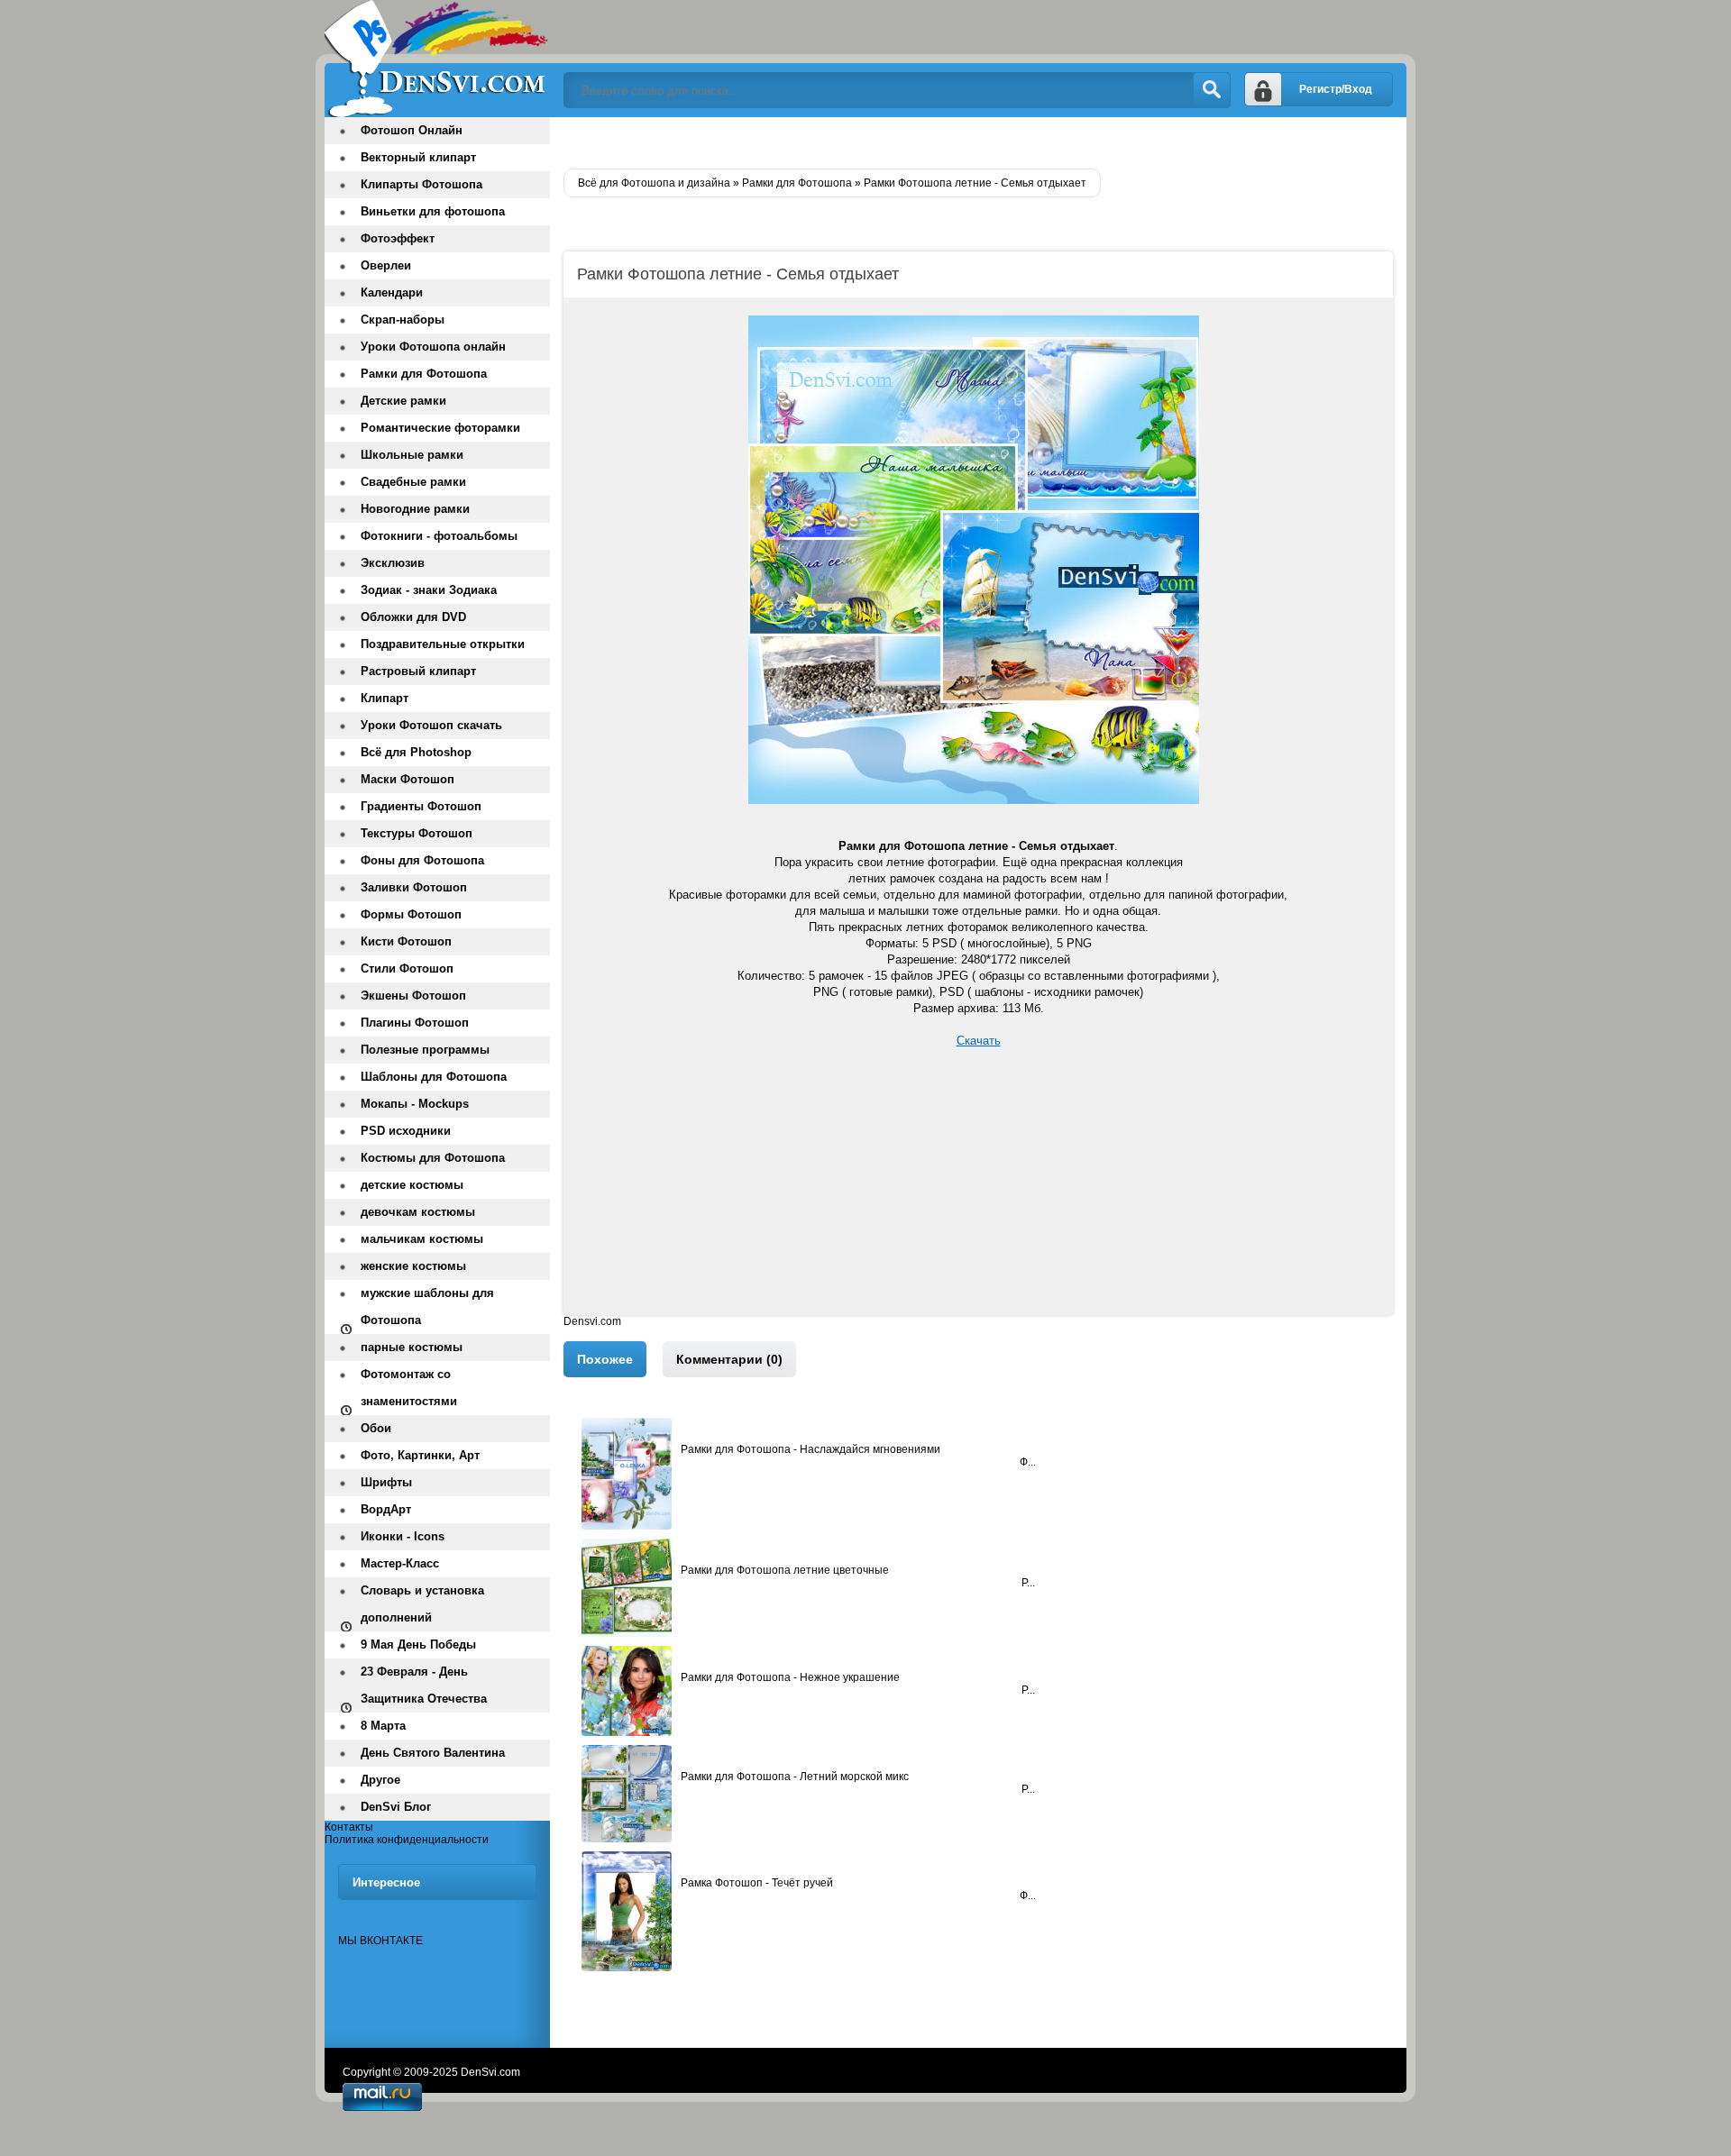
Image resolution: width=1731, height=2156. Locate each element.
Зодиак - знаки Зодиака (429, 590)
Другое (380, 1780)
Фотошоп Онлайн (412, 130)
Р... (1028, 1583)
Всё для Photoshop (416, 752)
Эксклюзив (393, 563)
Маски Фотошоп (408, 779)
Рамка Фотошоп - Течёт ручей (757, 1883)
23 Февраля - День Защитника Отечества (424, 1685)
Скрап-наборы (403, 320)
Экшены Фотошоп (413, 996)
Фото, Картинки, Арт (420, 1455)
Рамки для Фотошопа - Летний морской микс (795, 1777)
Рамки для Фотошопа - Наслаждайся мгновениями (811, 1449)
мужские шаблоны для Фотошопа (427, 1306)
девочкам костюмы (418, 1212)
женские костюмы (413, 1266)
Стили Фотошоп (407, 968)
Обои (376, 1428)
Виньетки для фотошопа (433, 211)
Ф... (1028, 1462)
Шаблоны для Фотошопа (434, 1077)
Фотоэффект (398, 238)
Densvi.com (592, 1321)
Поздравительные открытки (443, 644)
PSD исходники (406, 1131)
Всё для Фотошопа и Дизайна (437, 59)
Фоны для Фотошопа (422, 860)
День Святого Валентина (433, 1753)
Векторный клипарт (418, 157)
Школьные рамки (412, 455)
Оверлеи (386, 265)
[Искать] (1212, 90)
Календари (392, 292)
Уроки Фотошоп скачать (431, 725)
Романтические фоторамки (440, 428)
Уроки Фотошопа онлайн (433, 347)
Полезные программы (425, 1050)
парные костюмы (412, 1347)
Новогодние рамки (415, 509)
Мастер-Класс (400, 1563)
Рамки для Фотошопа (424, 374)
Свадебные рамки (413, 482)
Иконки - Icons (403, 1536)
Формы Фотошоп (411, 914)
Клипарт (385, 698)
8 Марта (383, 1726)
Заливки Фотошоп (414, 887)
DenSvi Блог (396, 1807)
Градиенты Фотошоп (421, 806)
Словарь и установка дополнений (422, 1604)
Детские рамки (403, 401)
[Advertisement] (978, 1189)
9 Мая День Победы (418, 1644)
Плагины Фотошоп (415, 1023)
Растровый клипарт (418, 671)
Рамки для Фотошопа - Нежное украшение (790, 1677)
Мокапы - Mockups (415, 1104)
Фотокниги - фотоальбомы (439, 536)
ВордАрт (386, 1509)
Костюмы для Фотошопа (433, 1158)
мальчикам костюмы (422, 1239)
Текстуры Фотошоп (417, 833)
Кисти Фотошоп (406, 941)
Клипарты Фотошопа (421, 184)
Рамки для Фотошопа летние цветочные (785, 1570)
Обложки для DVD (413, 617)
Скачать (979, 1041)
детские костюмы (412, 1185)
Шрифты (386, 1482)
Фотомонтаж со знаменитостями (409, 1388)
